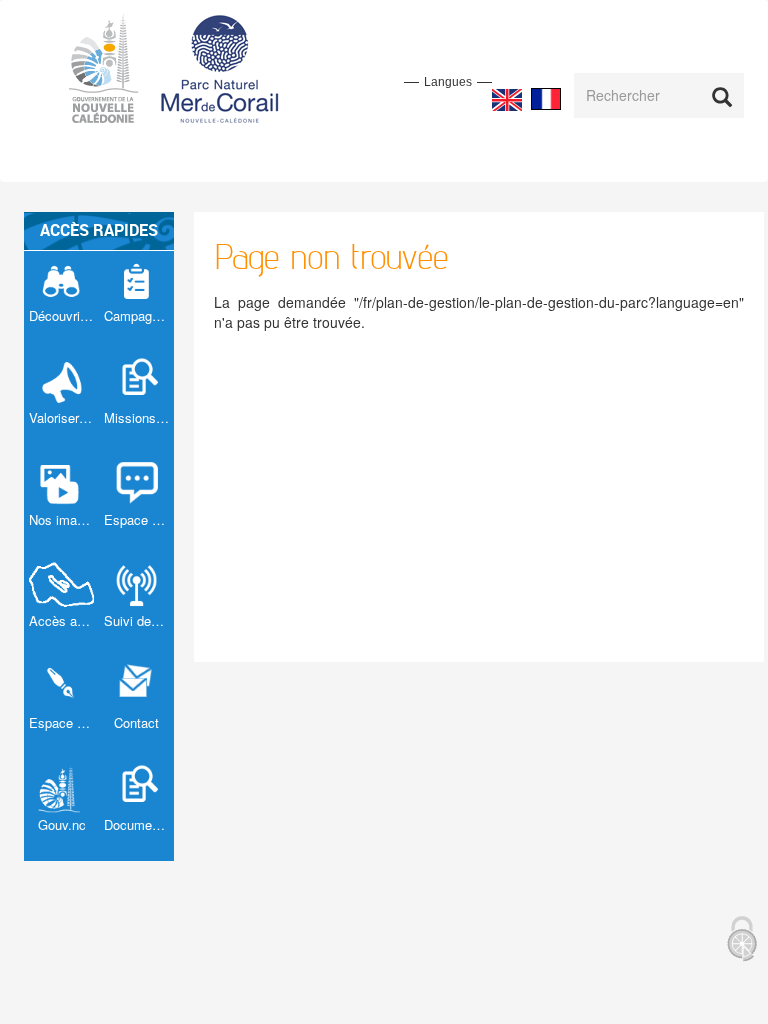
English (507, 100)
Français (546, 99)
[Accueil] (185, 67)
